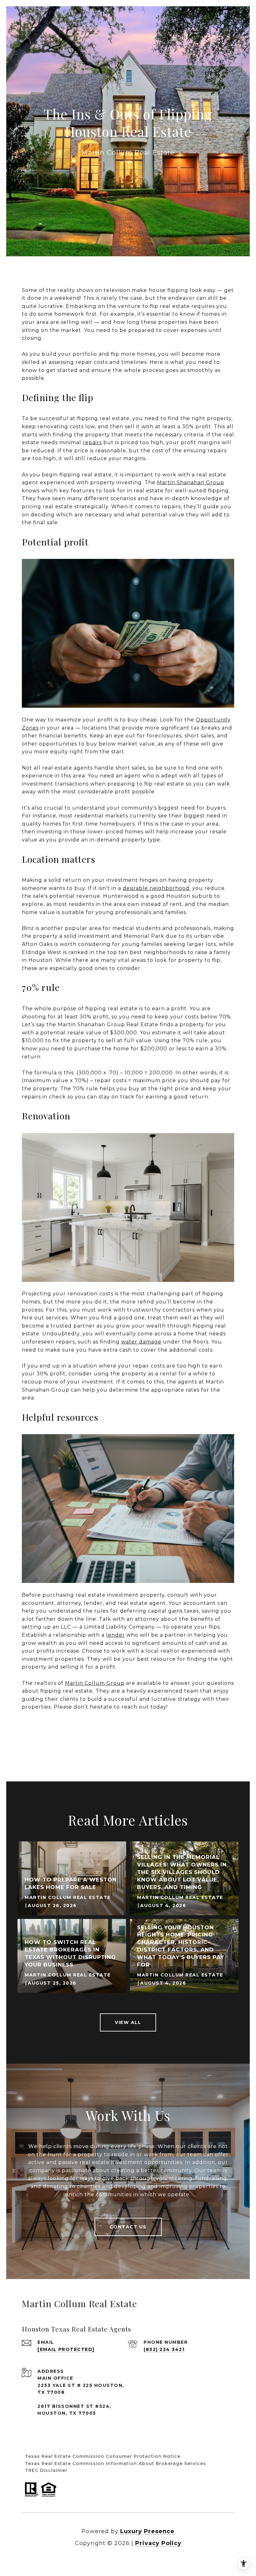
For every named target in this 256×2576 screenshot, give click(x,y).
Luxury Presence (147, 2531)
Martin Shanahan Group (191, 482)
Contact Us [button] (128, 2227)
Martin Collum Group (95, 1683)
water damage (141, 1342)
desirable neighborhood (156, 888)
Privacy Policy (158, 2543)
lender (116, 1635)
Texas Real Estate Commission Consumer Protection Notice (103, 2456)
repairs (92, 442)
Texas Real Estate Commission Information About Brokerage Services (116, 2463)
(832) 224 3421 (164, 2349)
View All (128, 2022)
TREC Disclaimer (46, 2470)
